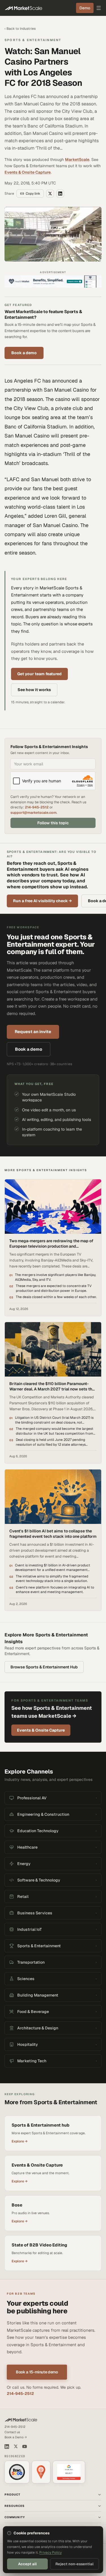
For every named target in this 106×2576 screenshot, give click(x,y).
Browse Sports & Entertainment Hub (44, 1667)
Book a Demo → (16, 2437)
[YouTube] (25, 2447)
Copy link (33, 194)
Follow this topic (53, 823)
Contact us (12, 2432)
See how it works (34, 690)
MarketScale (77, 160)
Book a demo (24, 353)
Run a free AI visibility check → (42, 901)
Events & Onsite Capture (28, 172)
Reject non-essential (74, 2564)
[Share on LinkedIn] (60, 194)
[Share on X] (50, 194)
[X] (16, 2446)
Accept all (27, 2564)
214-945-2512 (37, 807)
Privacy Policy (50, 2552)
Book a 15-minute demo (37, 2372)
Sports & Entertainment (33, 40)
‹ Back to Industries (20, 29)
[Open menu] (99, 8)
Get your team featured (39, 674)
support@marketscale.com (33, 813)
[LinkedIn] (7, 2447)
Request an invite (33, 1032)
